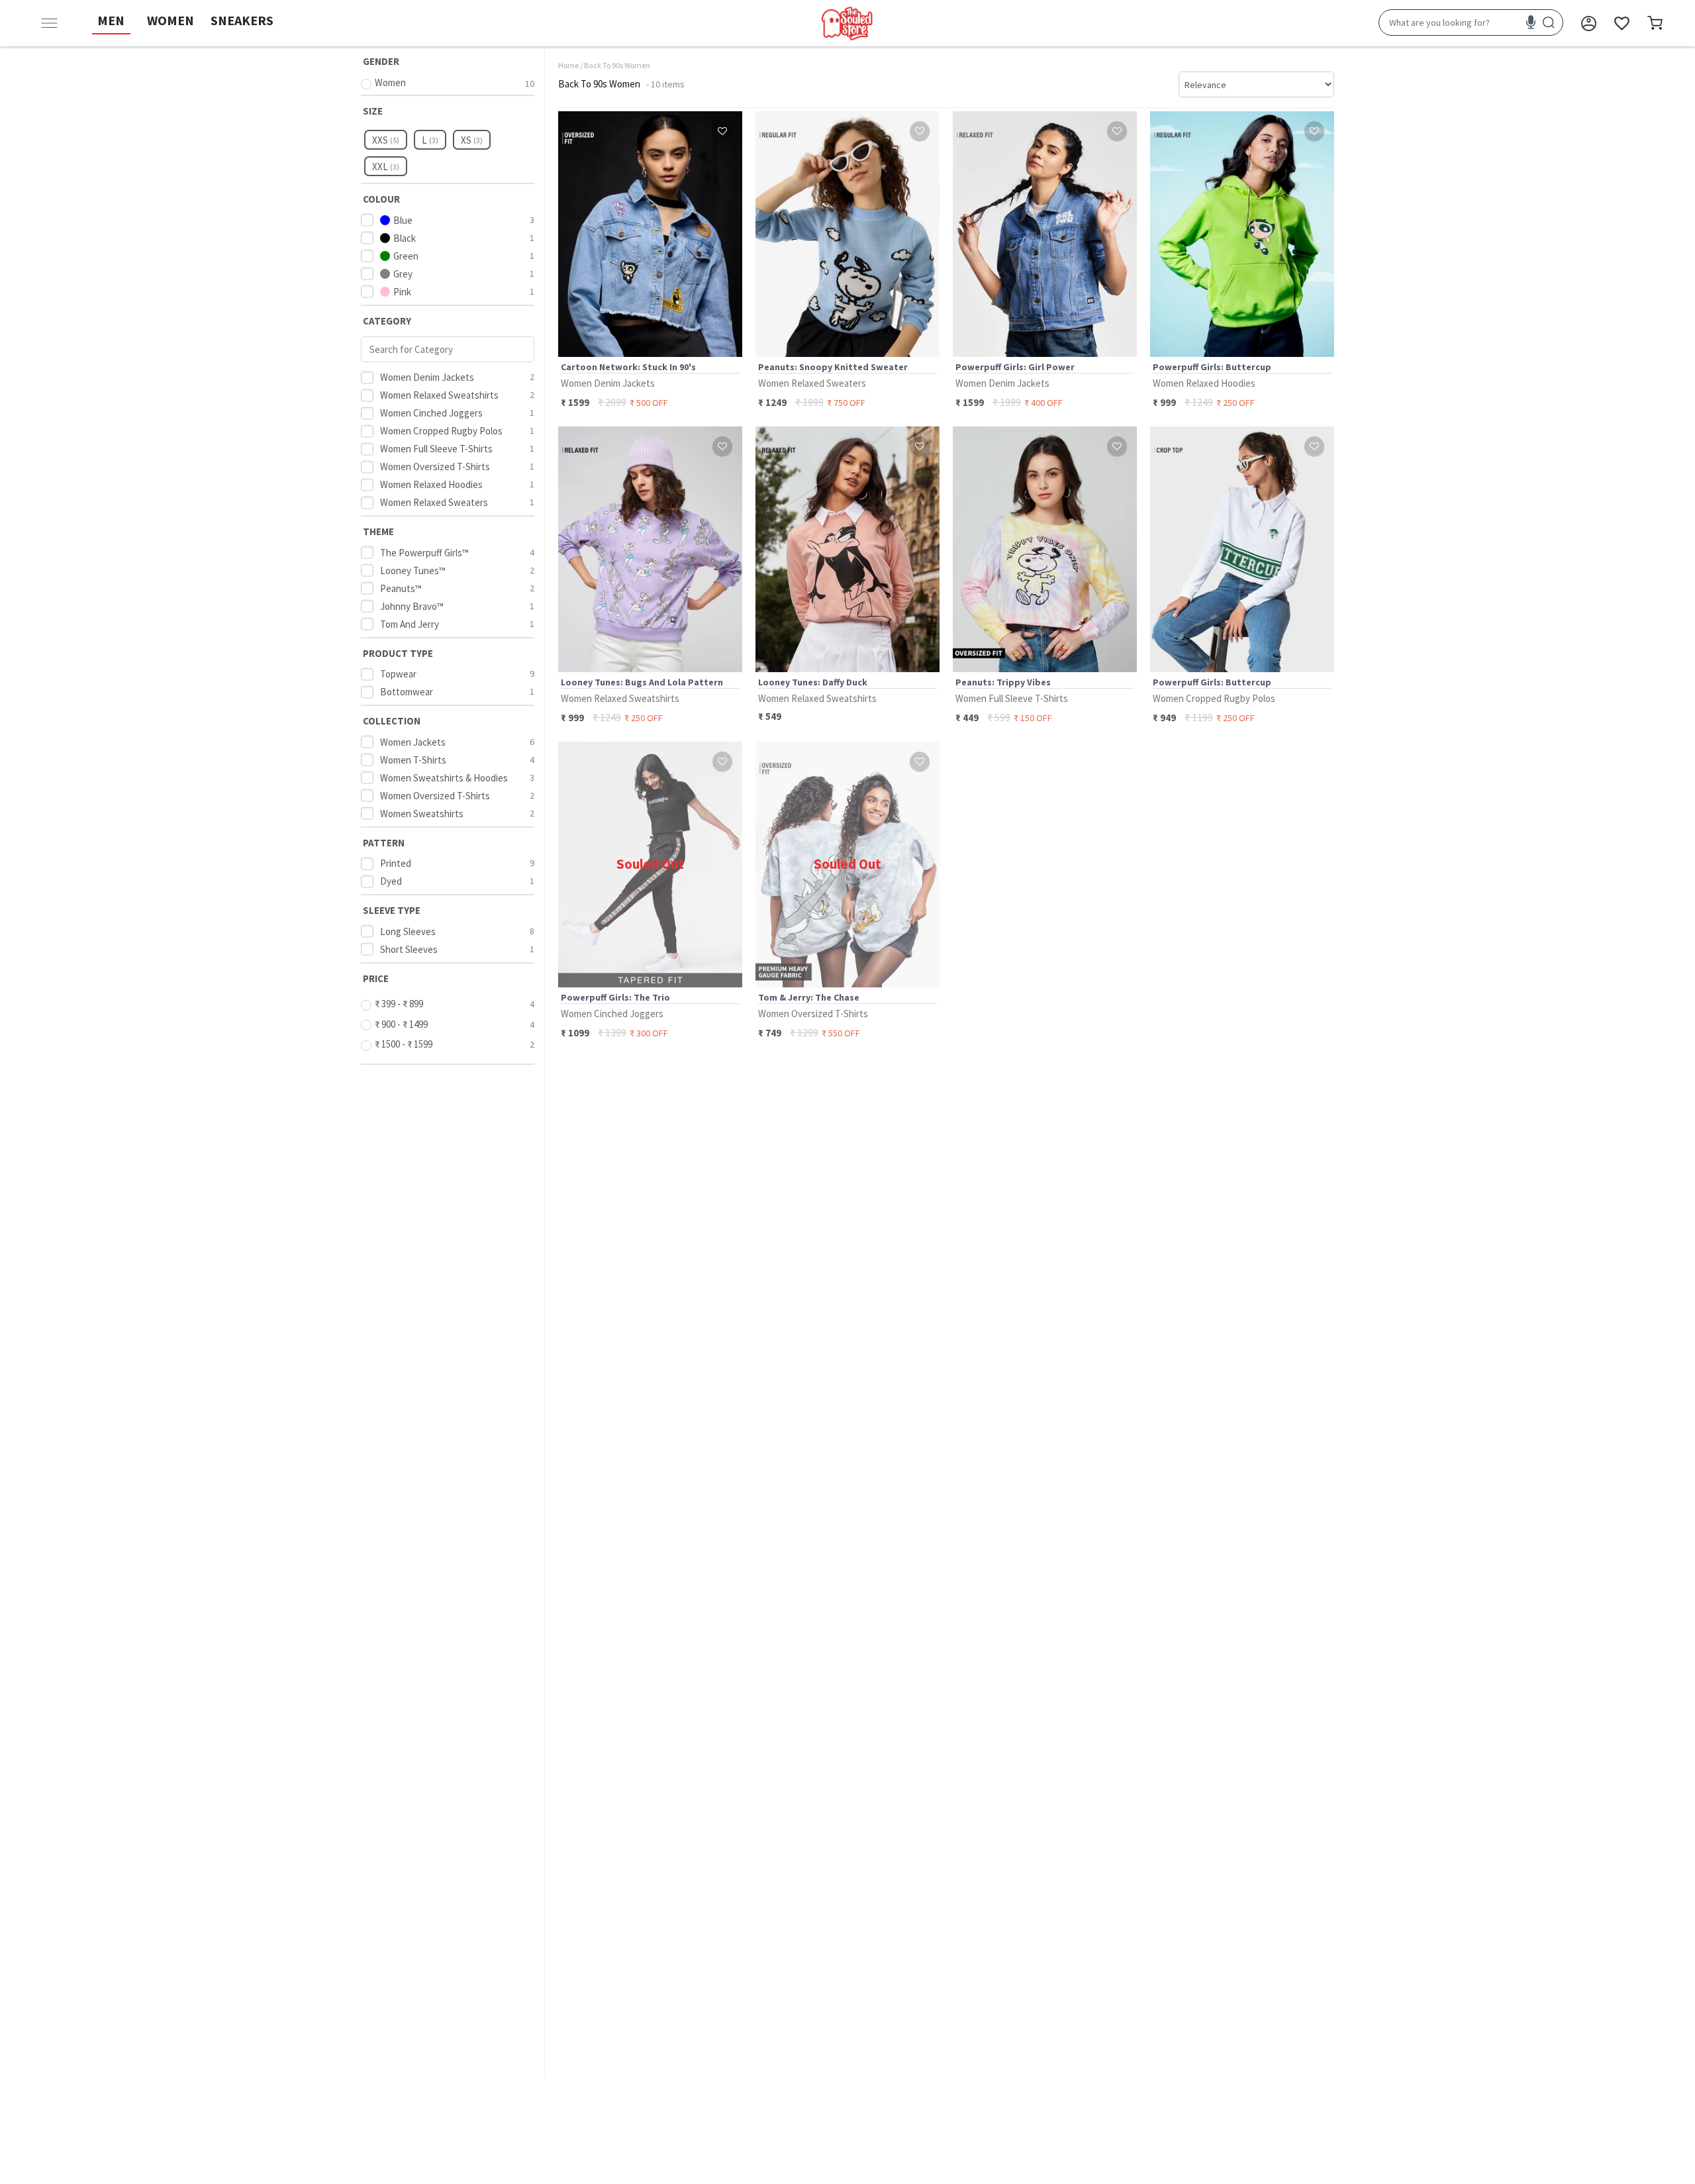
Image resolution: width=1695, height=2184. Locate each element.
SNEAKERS (242, 20)
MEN (111, 20)
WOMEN (170, 20)
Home (568, 65)
